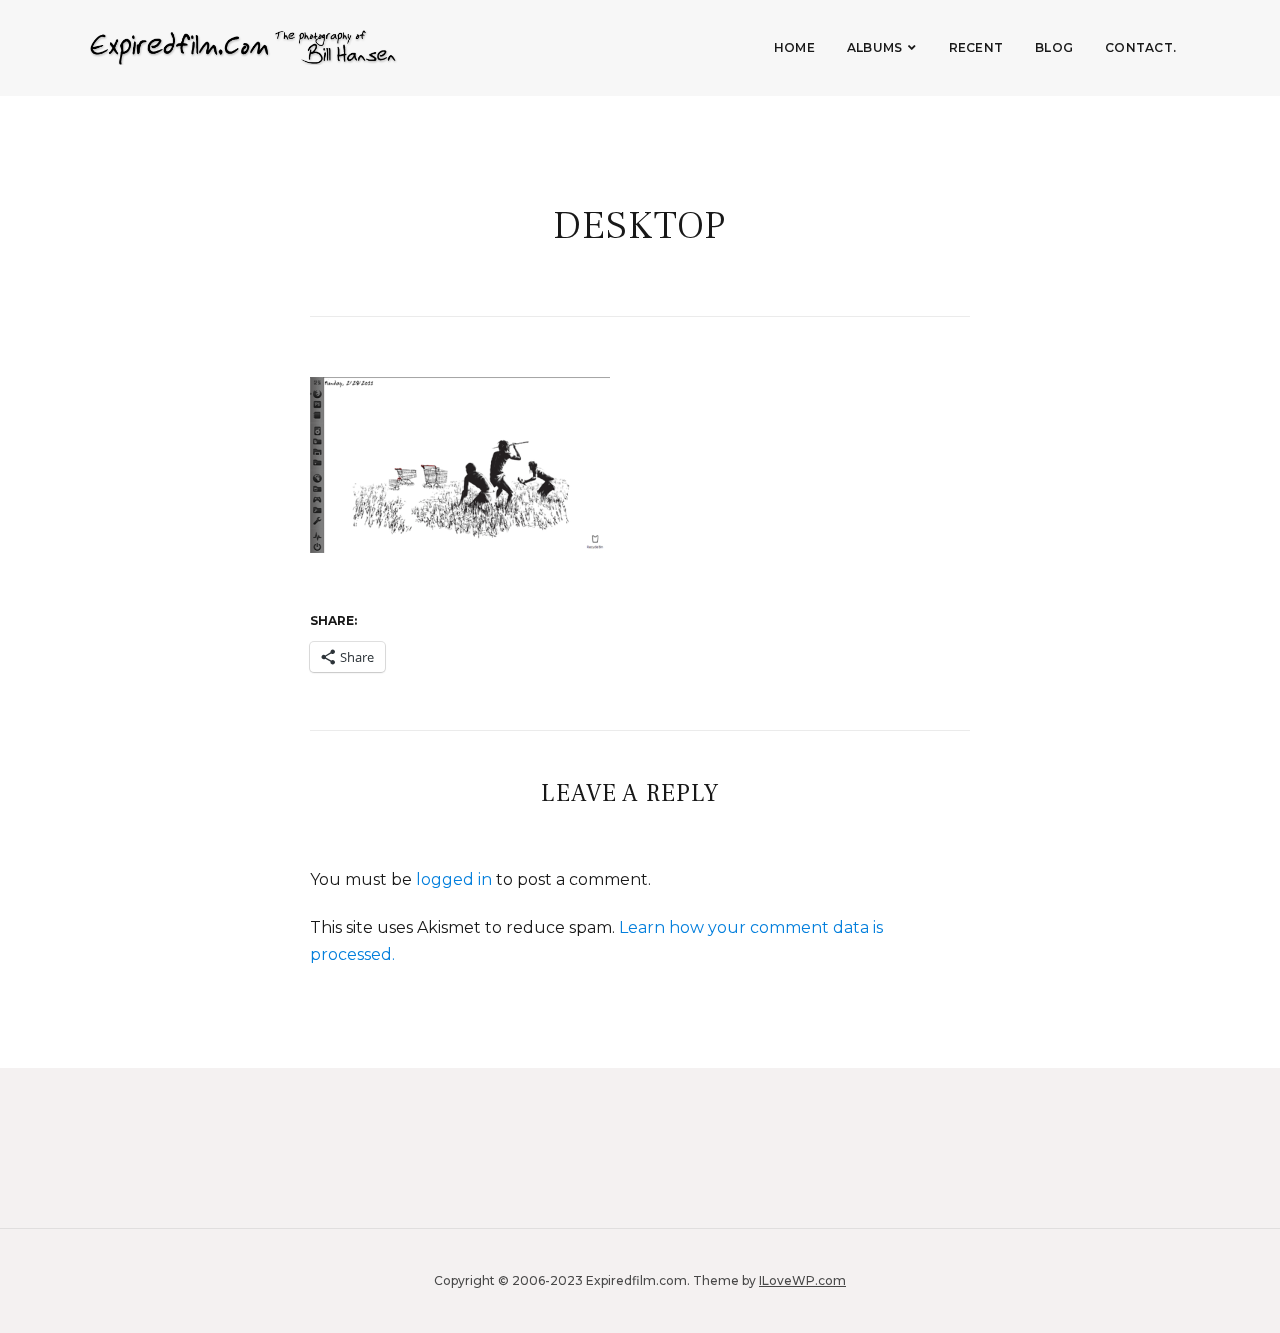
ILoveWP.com (802, 1280)
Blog (1054, 47)
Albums (875, 47)
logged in (454, 879)
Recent (976, 47)
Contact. (1140, 47)
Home (794, 47)
